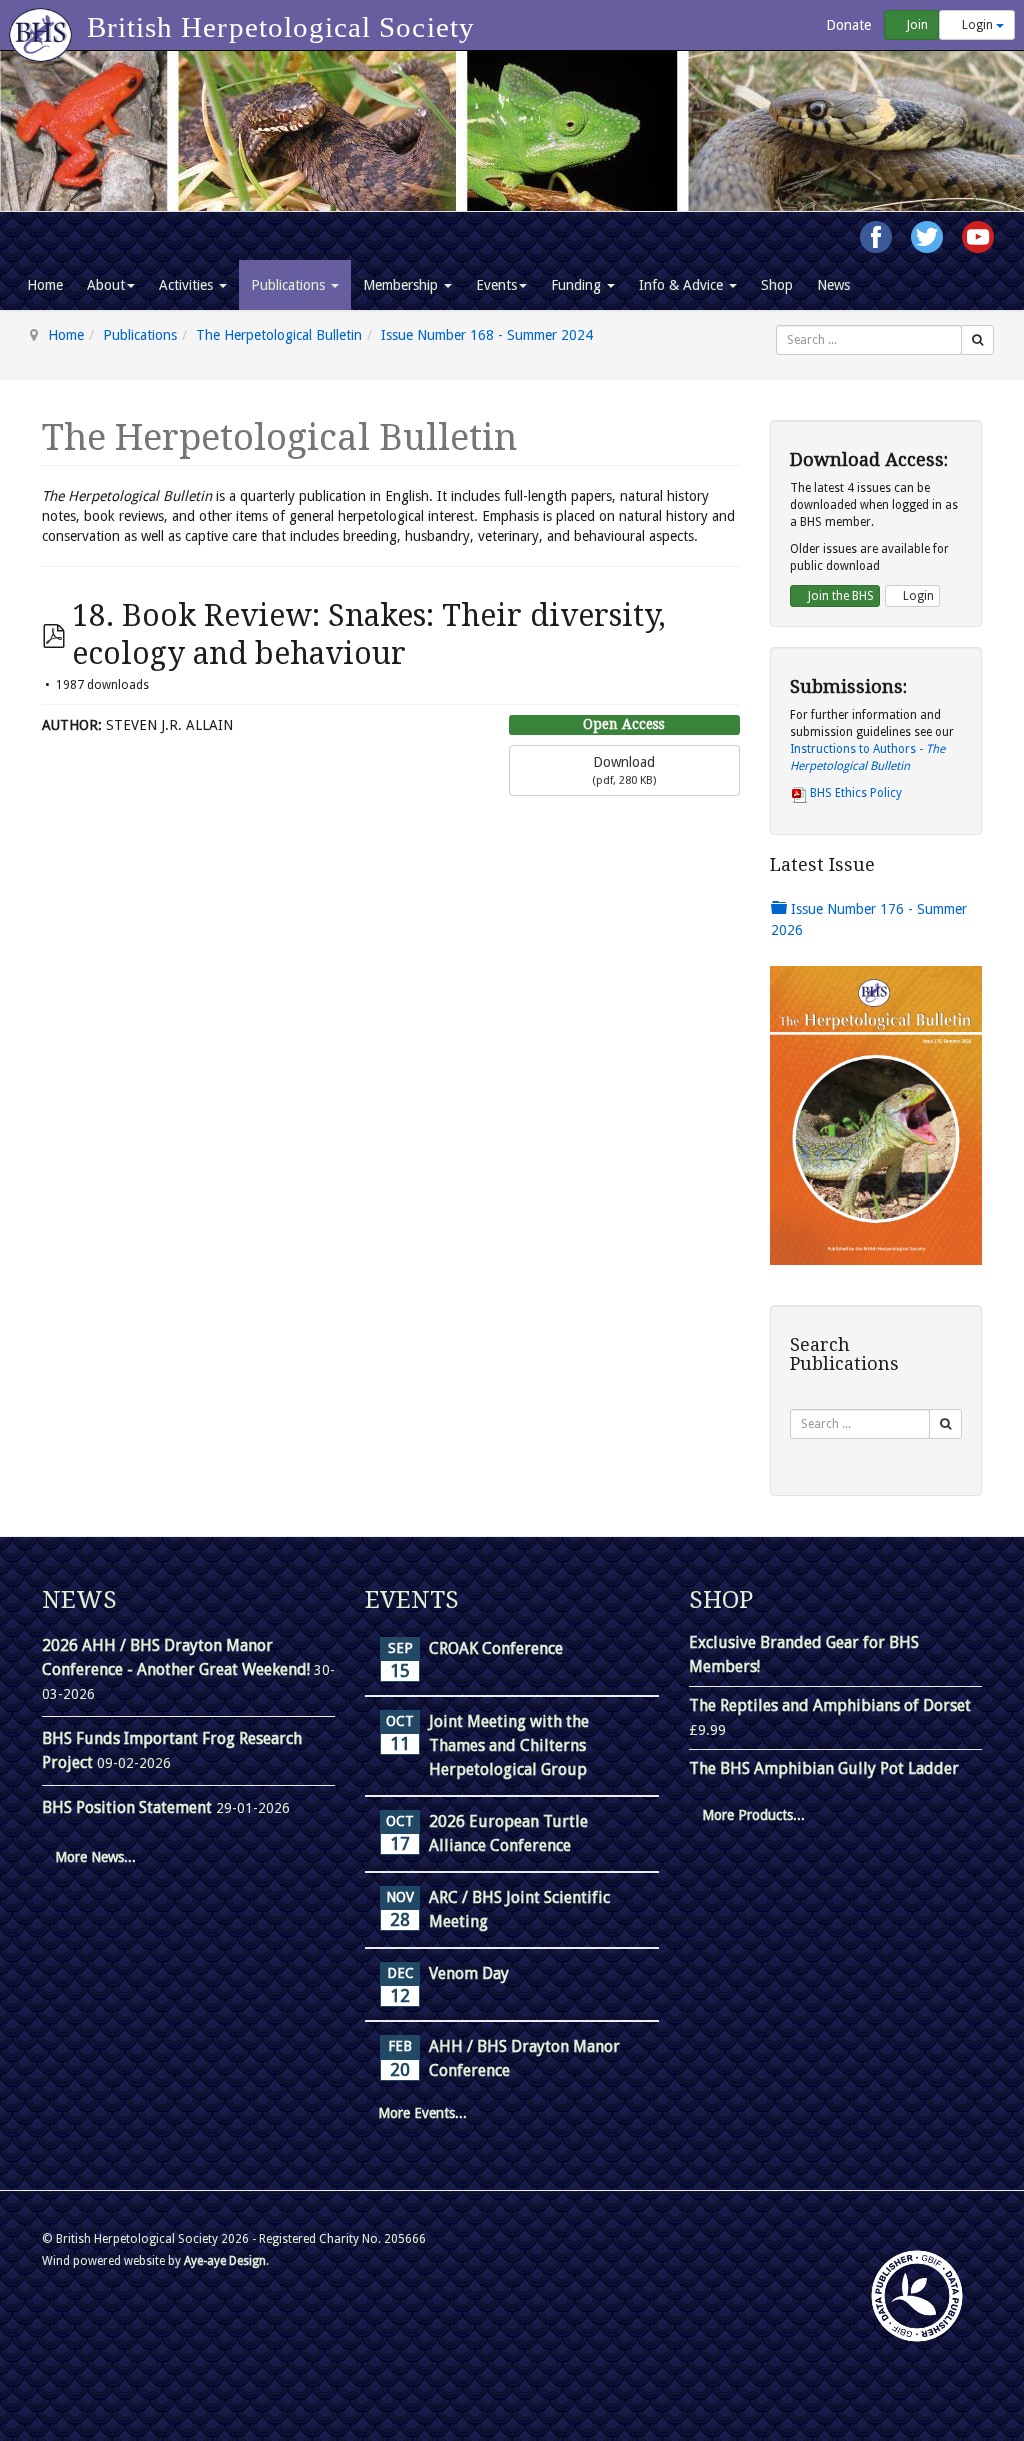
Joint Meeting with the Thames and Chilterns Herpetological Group (509, 1745)
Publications (290, 285)
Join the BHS (839, 596)
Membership (402, 285)
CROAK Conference (496, 1648)
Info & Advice (683, 285)
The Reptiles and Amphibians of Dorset (830, 1705)
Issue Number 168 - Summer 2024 (487, 335)
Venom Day (469, 1973)
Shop (777, 285)
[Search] (977, 340)
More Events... (422, 2113)
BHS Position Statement (129, 1807)
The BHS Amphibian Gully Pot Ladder (824, 1768)
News (833, 285)
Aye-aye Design (225, 2261)
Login (977, 25)
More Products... (753, 1815)
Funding (578, 285)
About (106, 285)
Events (496, 285)
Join (916, 25)
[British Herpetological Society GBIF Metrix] (917, 2296)
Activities (188, 285)
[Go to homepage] (43, 25)
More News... (95, 1857)
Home (45, 285)
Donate (846, 25)
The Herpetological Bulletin (279, 335)
